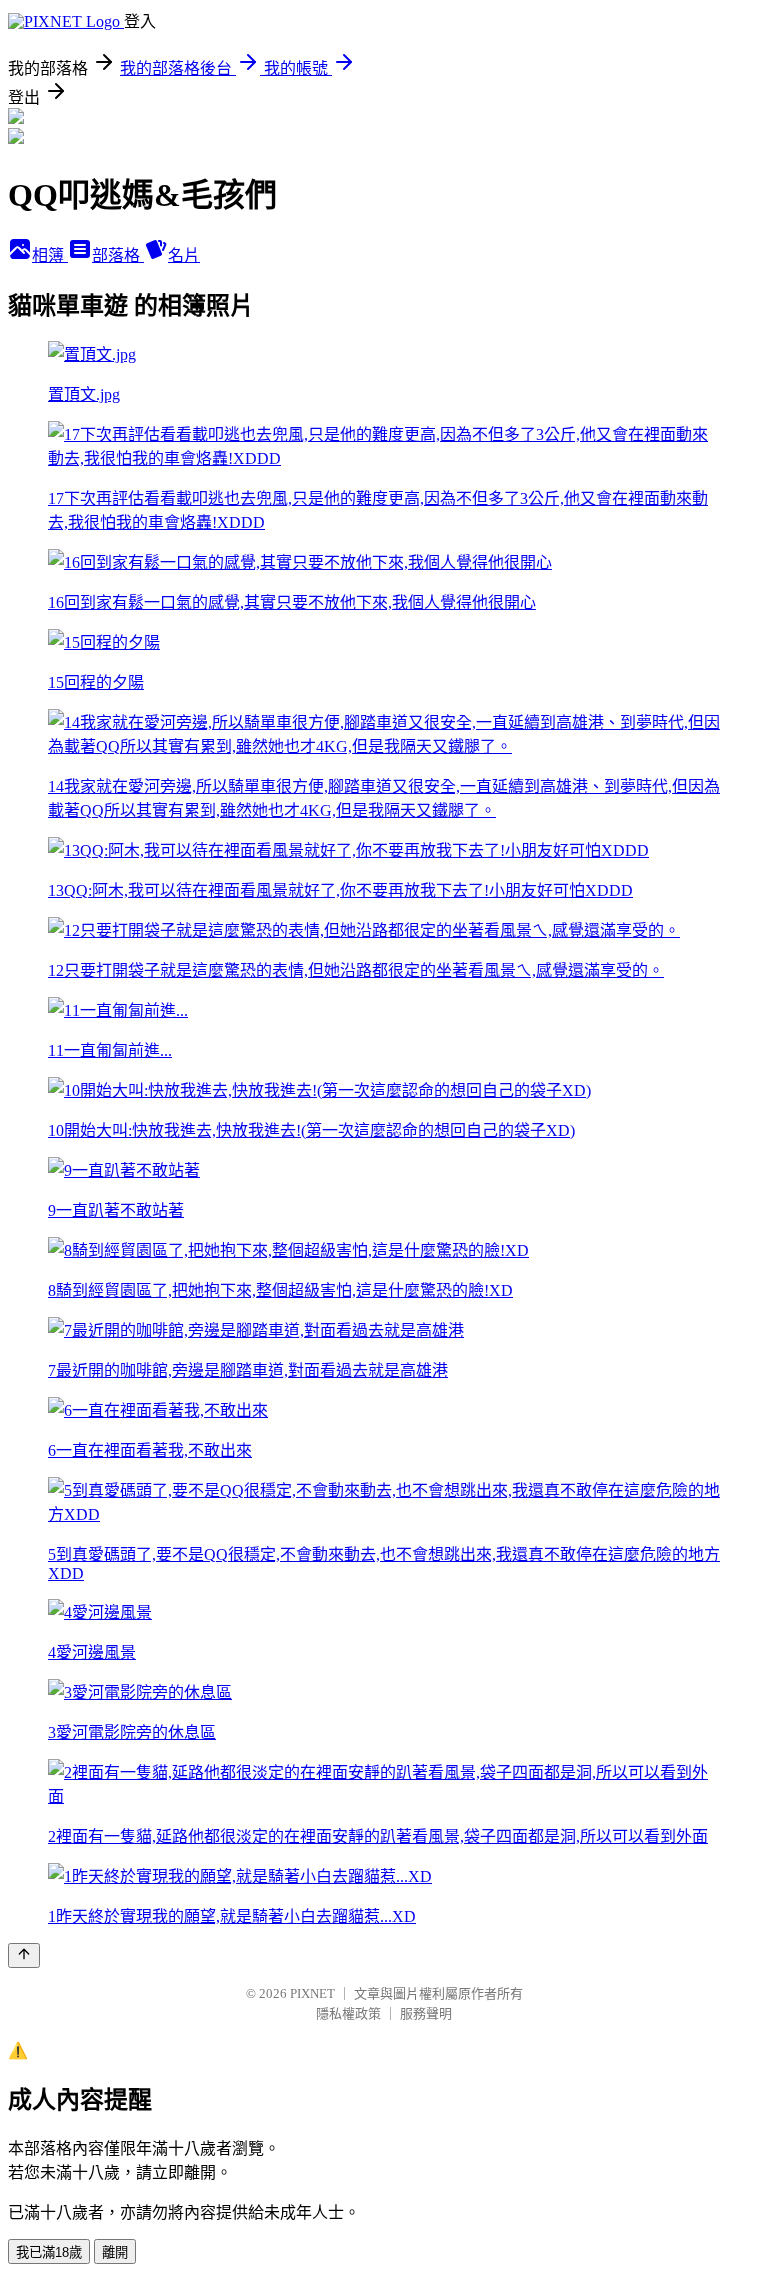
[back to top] (24, 1955)
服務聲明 (426, 2013)
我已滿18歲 (49, 2252)
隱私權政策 (348, 2013)
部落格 (118, 255)
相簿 (50, 255)
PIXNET (312, 1993)
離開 (115, 2252)
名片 (184, 255)
